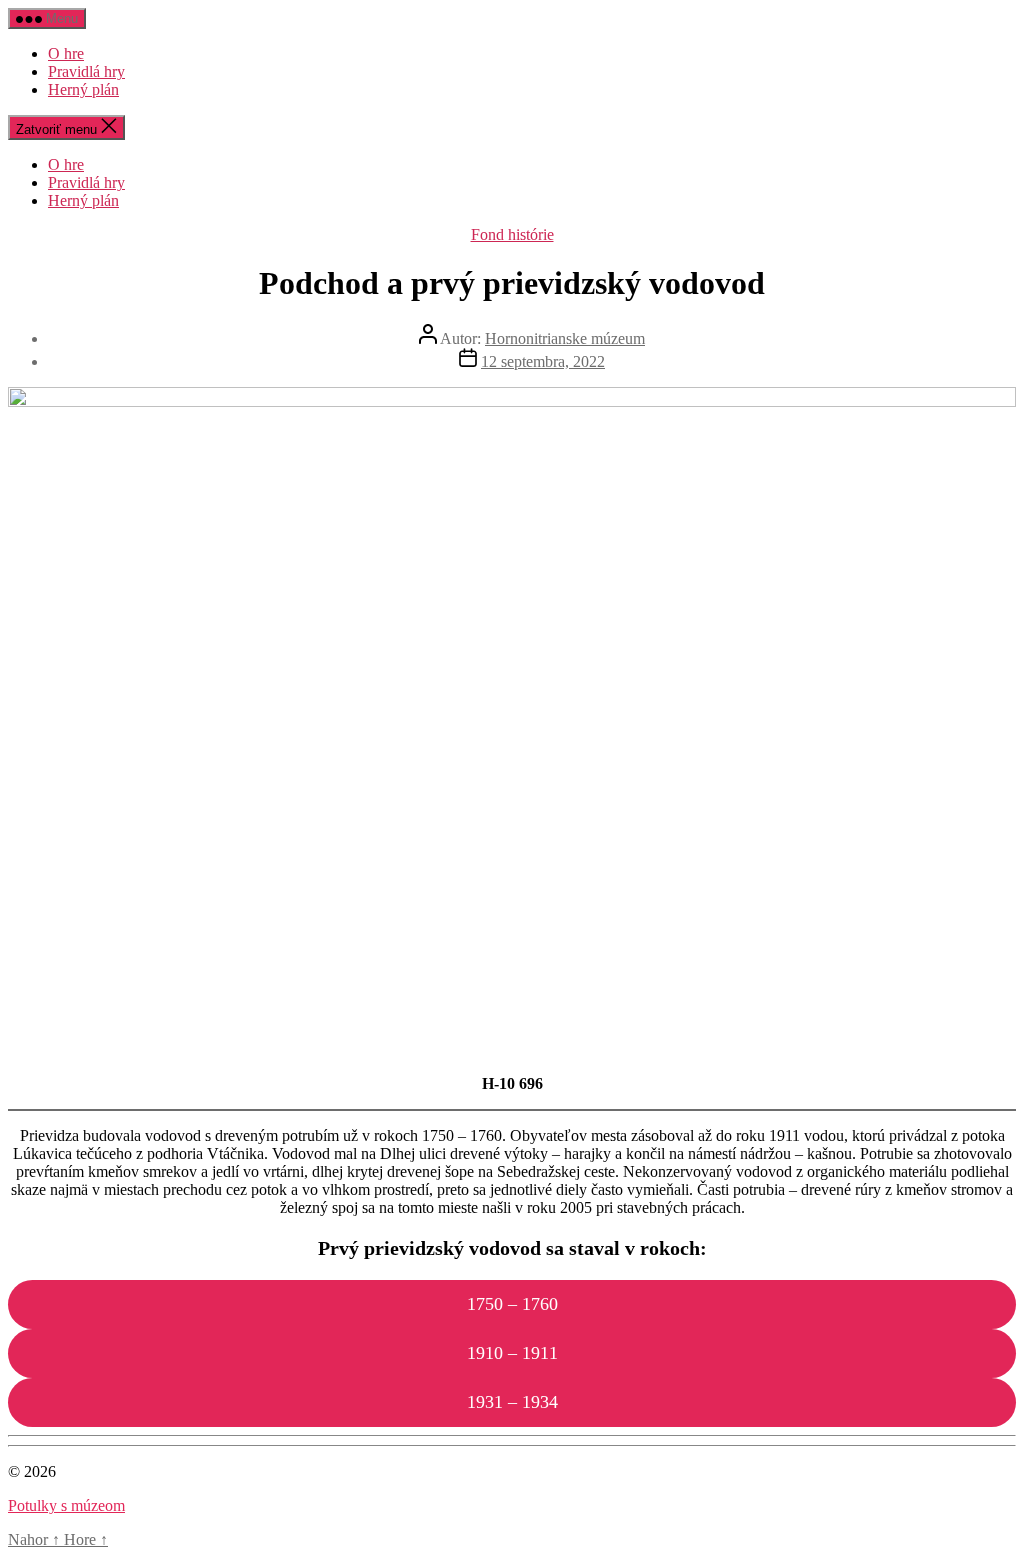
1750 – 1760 (512, 1304)
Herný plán (83, 89)
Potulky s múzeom (66, 1505)
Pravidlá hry (86, 71)
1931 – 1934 (512, 1402)
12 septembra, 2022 (543, 361)
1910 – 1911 (512, 1353)
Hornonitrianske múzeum (565, 338)
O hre (66, 53)
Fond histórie (512, 234)
